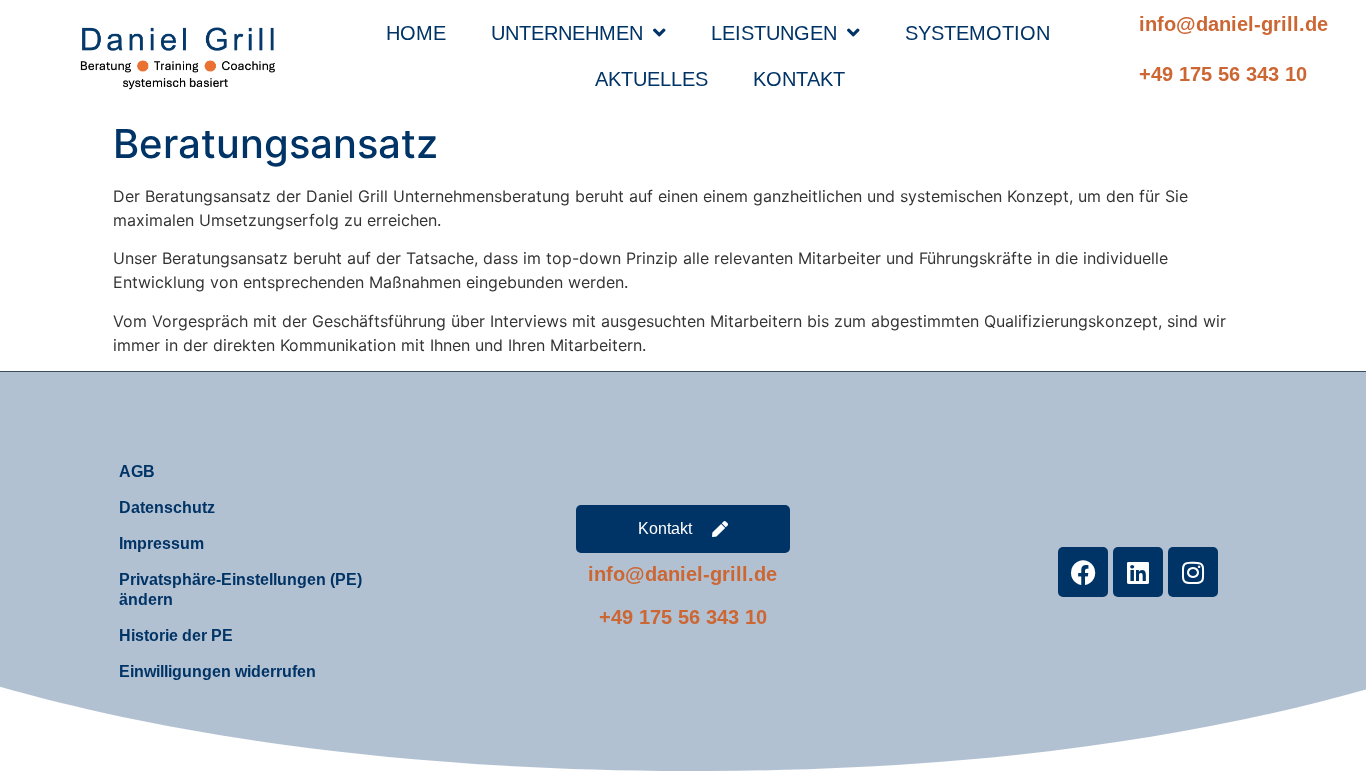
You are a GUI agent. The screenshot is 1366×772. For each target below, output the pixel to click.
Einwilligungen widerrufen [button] (217, 671)
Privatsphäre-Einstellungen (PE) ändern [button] (240, 589)
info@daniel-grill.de (1233, 24)
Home (416, 33)
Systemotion (977, 33)
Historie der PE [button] (176, 635)
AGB (137, 471)
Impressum (161, 543)
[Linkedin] (1138, 572)
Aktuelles (651, 79)
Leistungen (774, 33)
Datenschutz (167, 507)
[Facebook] (1083, 572)
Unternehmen (567, 33)
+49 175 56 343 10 (1223, 74)
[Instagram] (1193, 572)
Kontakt (799, 79)
